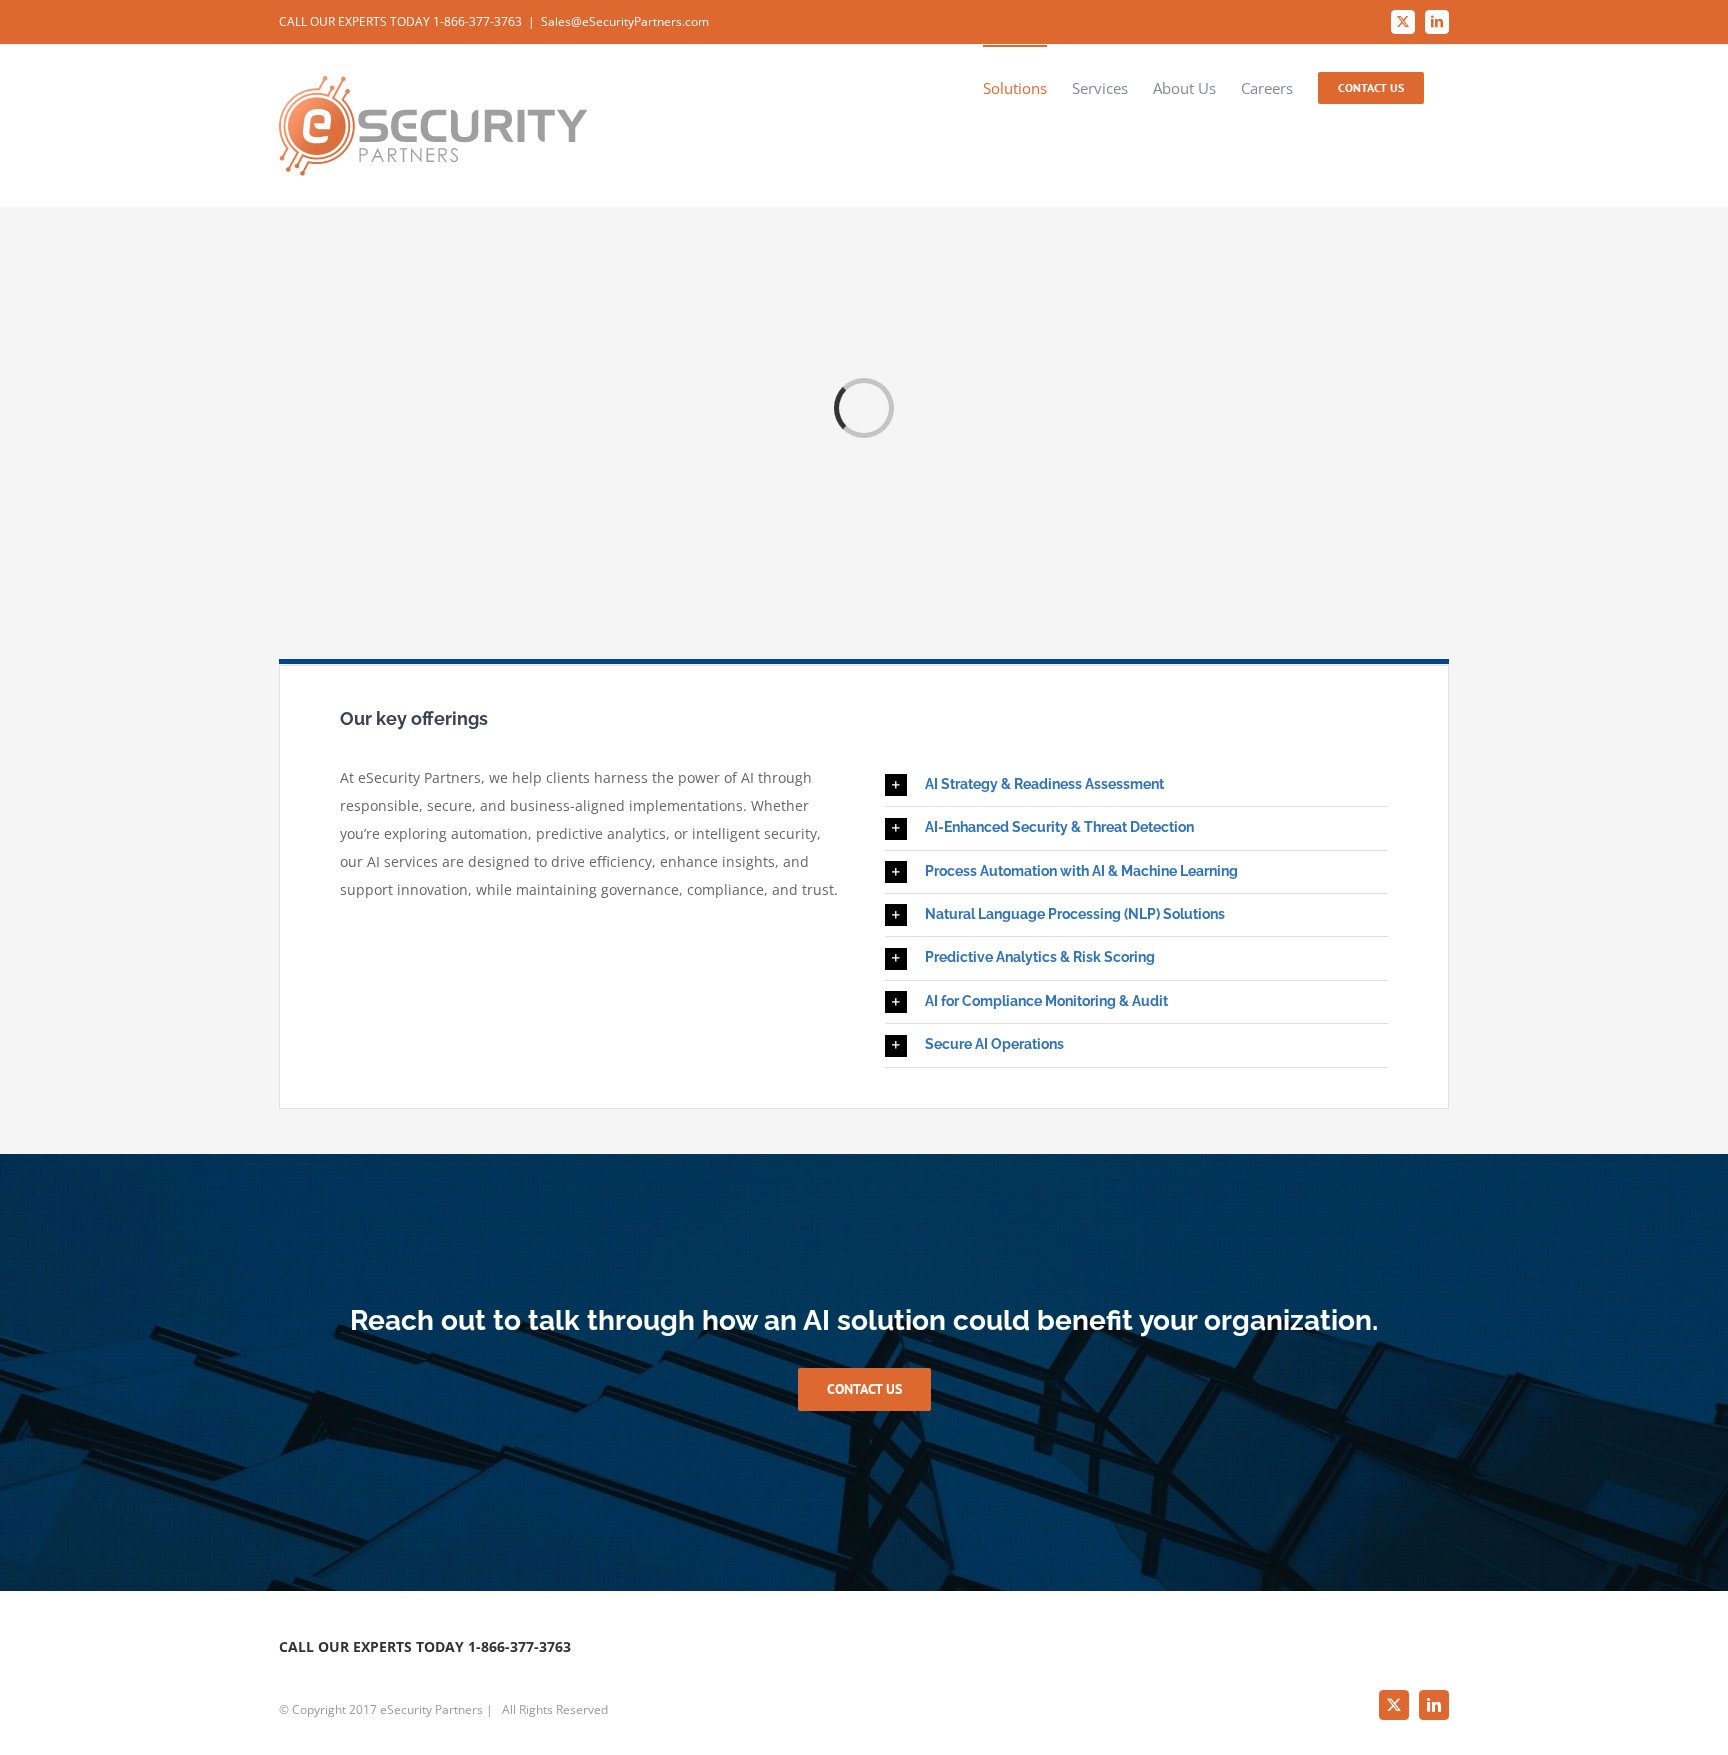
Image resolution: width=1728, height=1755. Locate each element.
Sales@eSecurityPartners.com (625, 21)
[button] (1136, 785)
